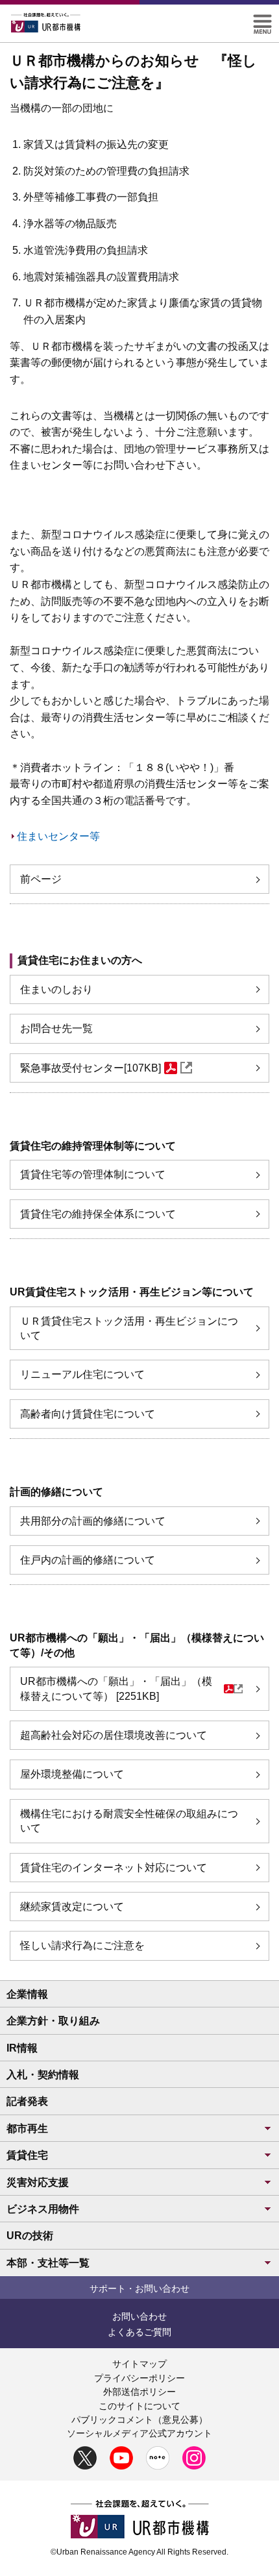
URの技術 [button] (30, 2236)
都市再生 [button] (27, 2128)
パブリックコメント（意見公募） (139, 2420)
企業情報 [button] (27, 1994)
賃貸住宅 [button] (27, 2155)
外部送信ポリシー (139, 2392)
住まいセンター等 (58, 836)
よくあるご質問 (139, 2332)
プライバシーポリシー (139, 2378)
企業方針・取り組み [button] (53, 2021)
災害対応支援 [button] (38, 2182)
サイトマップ (139, 2364)
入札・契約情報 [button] (43, 2075)
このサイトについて (139, 2406)
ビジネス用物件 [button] (43, 2209)
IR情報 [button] (22, 2048)
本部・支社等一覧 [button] (48, 2263)
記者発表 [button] (27, 2101)
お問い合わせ (139, 2316)
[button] (262, 20)
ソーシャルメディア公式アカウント (139, 2433)
